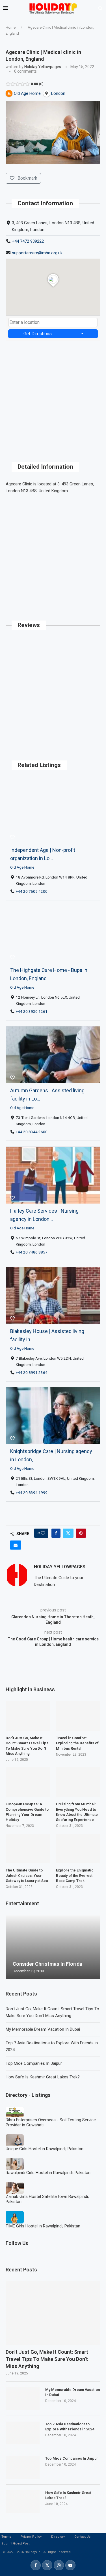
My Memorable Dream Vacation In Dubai (43, 2029)
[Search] (100, 9)
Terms (6, 2537)
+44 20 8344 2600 (32, 1132)
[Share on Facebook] (56, 1533)
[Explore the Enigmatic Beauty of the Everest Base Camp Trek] (78, 1849)
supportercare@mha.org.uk (37, 253)
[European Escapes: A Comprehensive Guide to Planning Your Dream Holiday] (28, 1782)
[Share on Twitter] (68, 1533)
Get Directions (38, 334)
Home (11, 27)
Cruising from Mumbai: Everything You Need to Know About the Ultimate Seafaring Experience (77, 1812)
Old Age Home (22, 867)
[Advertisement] (53, 394)
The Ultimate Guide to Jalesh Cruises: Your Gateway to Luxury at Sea (27, 1875)
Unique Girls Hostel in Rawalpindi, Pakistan (45, 2149)
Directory (58, 2537)
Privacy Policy (31, 2537)
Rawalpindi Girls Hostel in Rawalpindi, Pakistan (48, 2173)
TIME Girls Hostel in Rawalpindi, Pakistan (43, 2226)
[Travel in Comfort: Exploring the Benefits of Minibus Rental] (78, 1716)
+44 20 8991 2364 (32, 1372)
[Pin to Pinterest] (81, 1533)
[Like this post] (43, 1533)
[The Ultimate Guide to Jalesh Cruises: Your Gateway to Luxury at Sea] (28, 1849)
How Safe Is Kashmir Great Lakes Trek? (43, 2077)
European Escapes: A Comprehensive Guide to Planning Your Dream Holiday (27, 1812)
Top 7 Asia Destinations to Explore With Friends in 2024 (70, 2427)
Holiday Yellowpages (43, 67)
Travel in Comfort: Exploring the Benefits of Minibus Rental (77, 1743)
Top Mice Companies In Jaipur (34, 2063)
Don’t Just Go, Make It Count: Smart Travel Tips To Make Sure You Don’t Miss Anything (47, 2359)
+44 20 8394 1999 (32, 1493)
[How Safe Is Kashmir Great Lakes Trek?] (23, 2502)
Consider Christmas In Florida (47, 1964)
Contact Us (82, 2537)
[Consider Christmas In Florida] (53, 1947)
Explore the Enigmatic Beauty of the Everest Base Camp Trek (75, 1875)
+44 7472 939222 (28, 241)
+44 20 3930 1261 (32, 1012)
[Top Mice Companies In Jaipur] (23, 2467)
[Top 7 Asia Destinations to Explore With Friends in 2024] (23, 2433)
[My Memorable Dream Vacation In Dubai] (23, 2399)
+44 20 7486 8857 (32, 1252)
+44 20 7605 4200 (32, 891)
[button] (11, 1947)
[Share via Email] (16, 1545)
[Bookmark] (12, 837)
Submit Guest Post (15, 2543)
